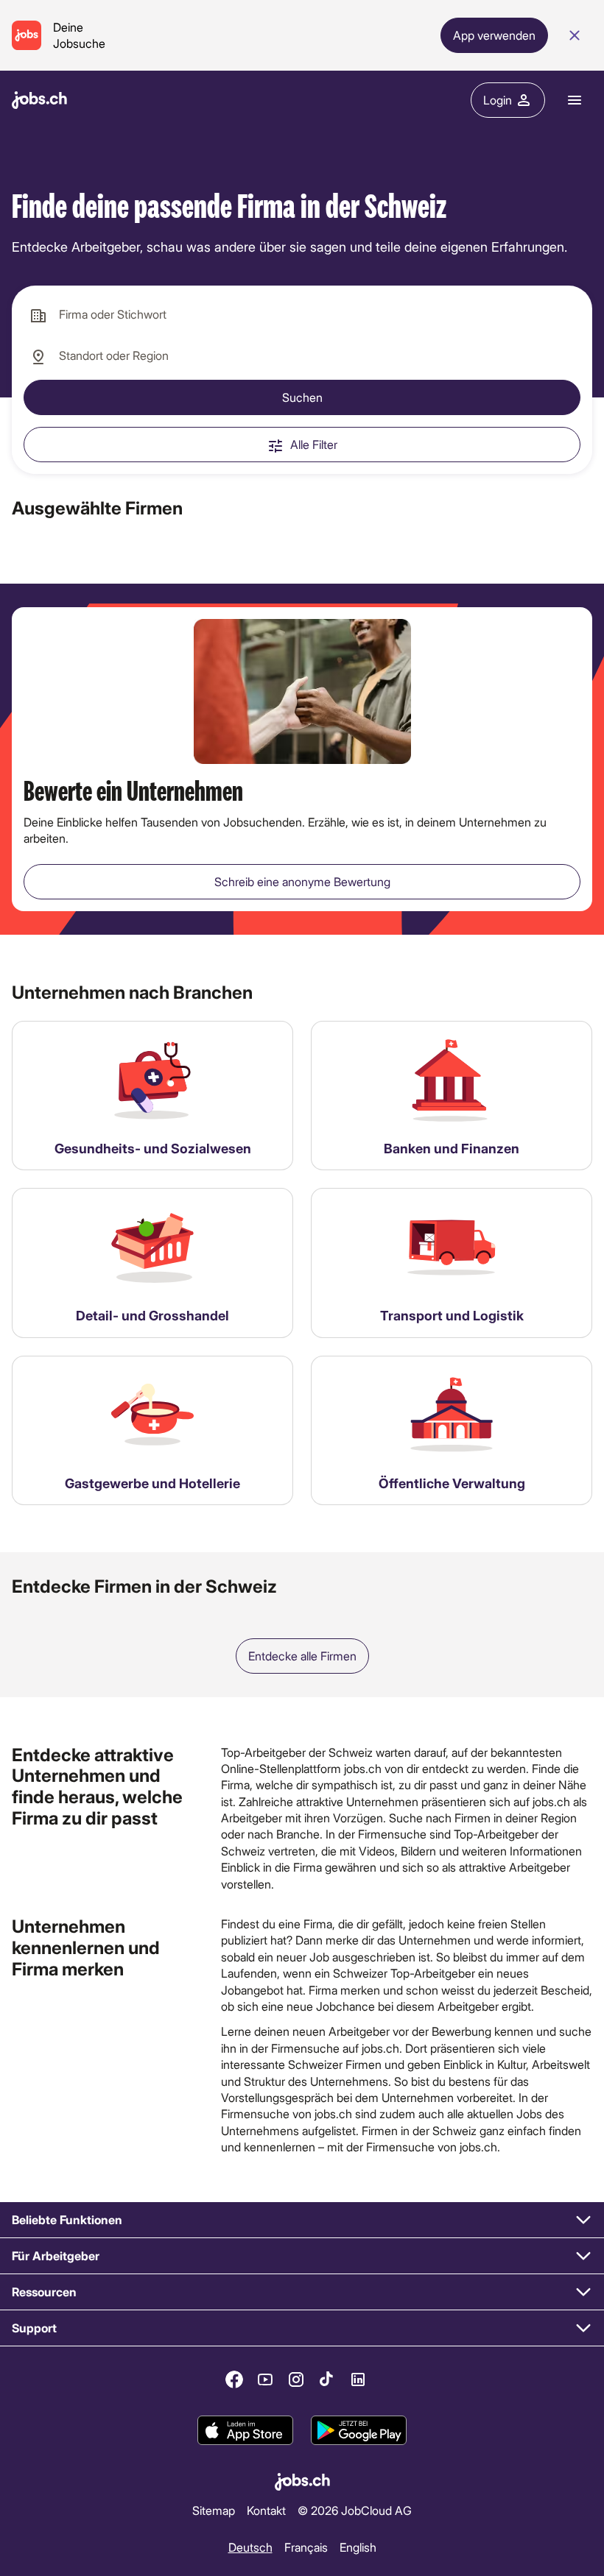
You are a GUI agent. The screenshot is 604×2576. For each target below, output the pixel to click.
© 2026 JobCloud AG (355, 2510)
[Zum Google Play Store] (359, 2431)
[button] (302, 2220)
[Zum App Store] (245, 2431)
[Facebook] (234, 2379)
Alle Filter (314, 444)
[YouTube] (265, 2379)
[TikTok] (327, 2379)
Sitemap (214, 2510)
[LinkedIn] (358, 2379)
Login (498, 100)
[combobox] (302, 315)
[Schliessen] (575, 35)
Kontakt (266, 2510)
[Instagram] (296, 2379)
